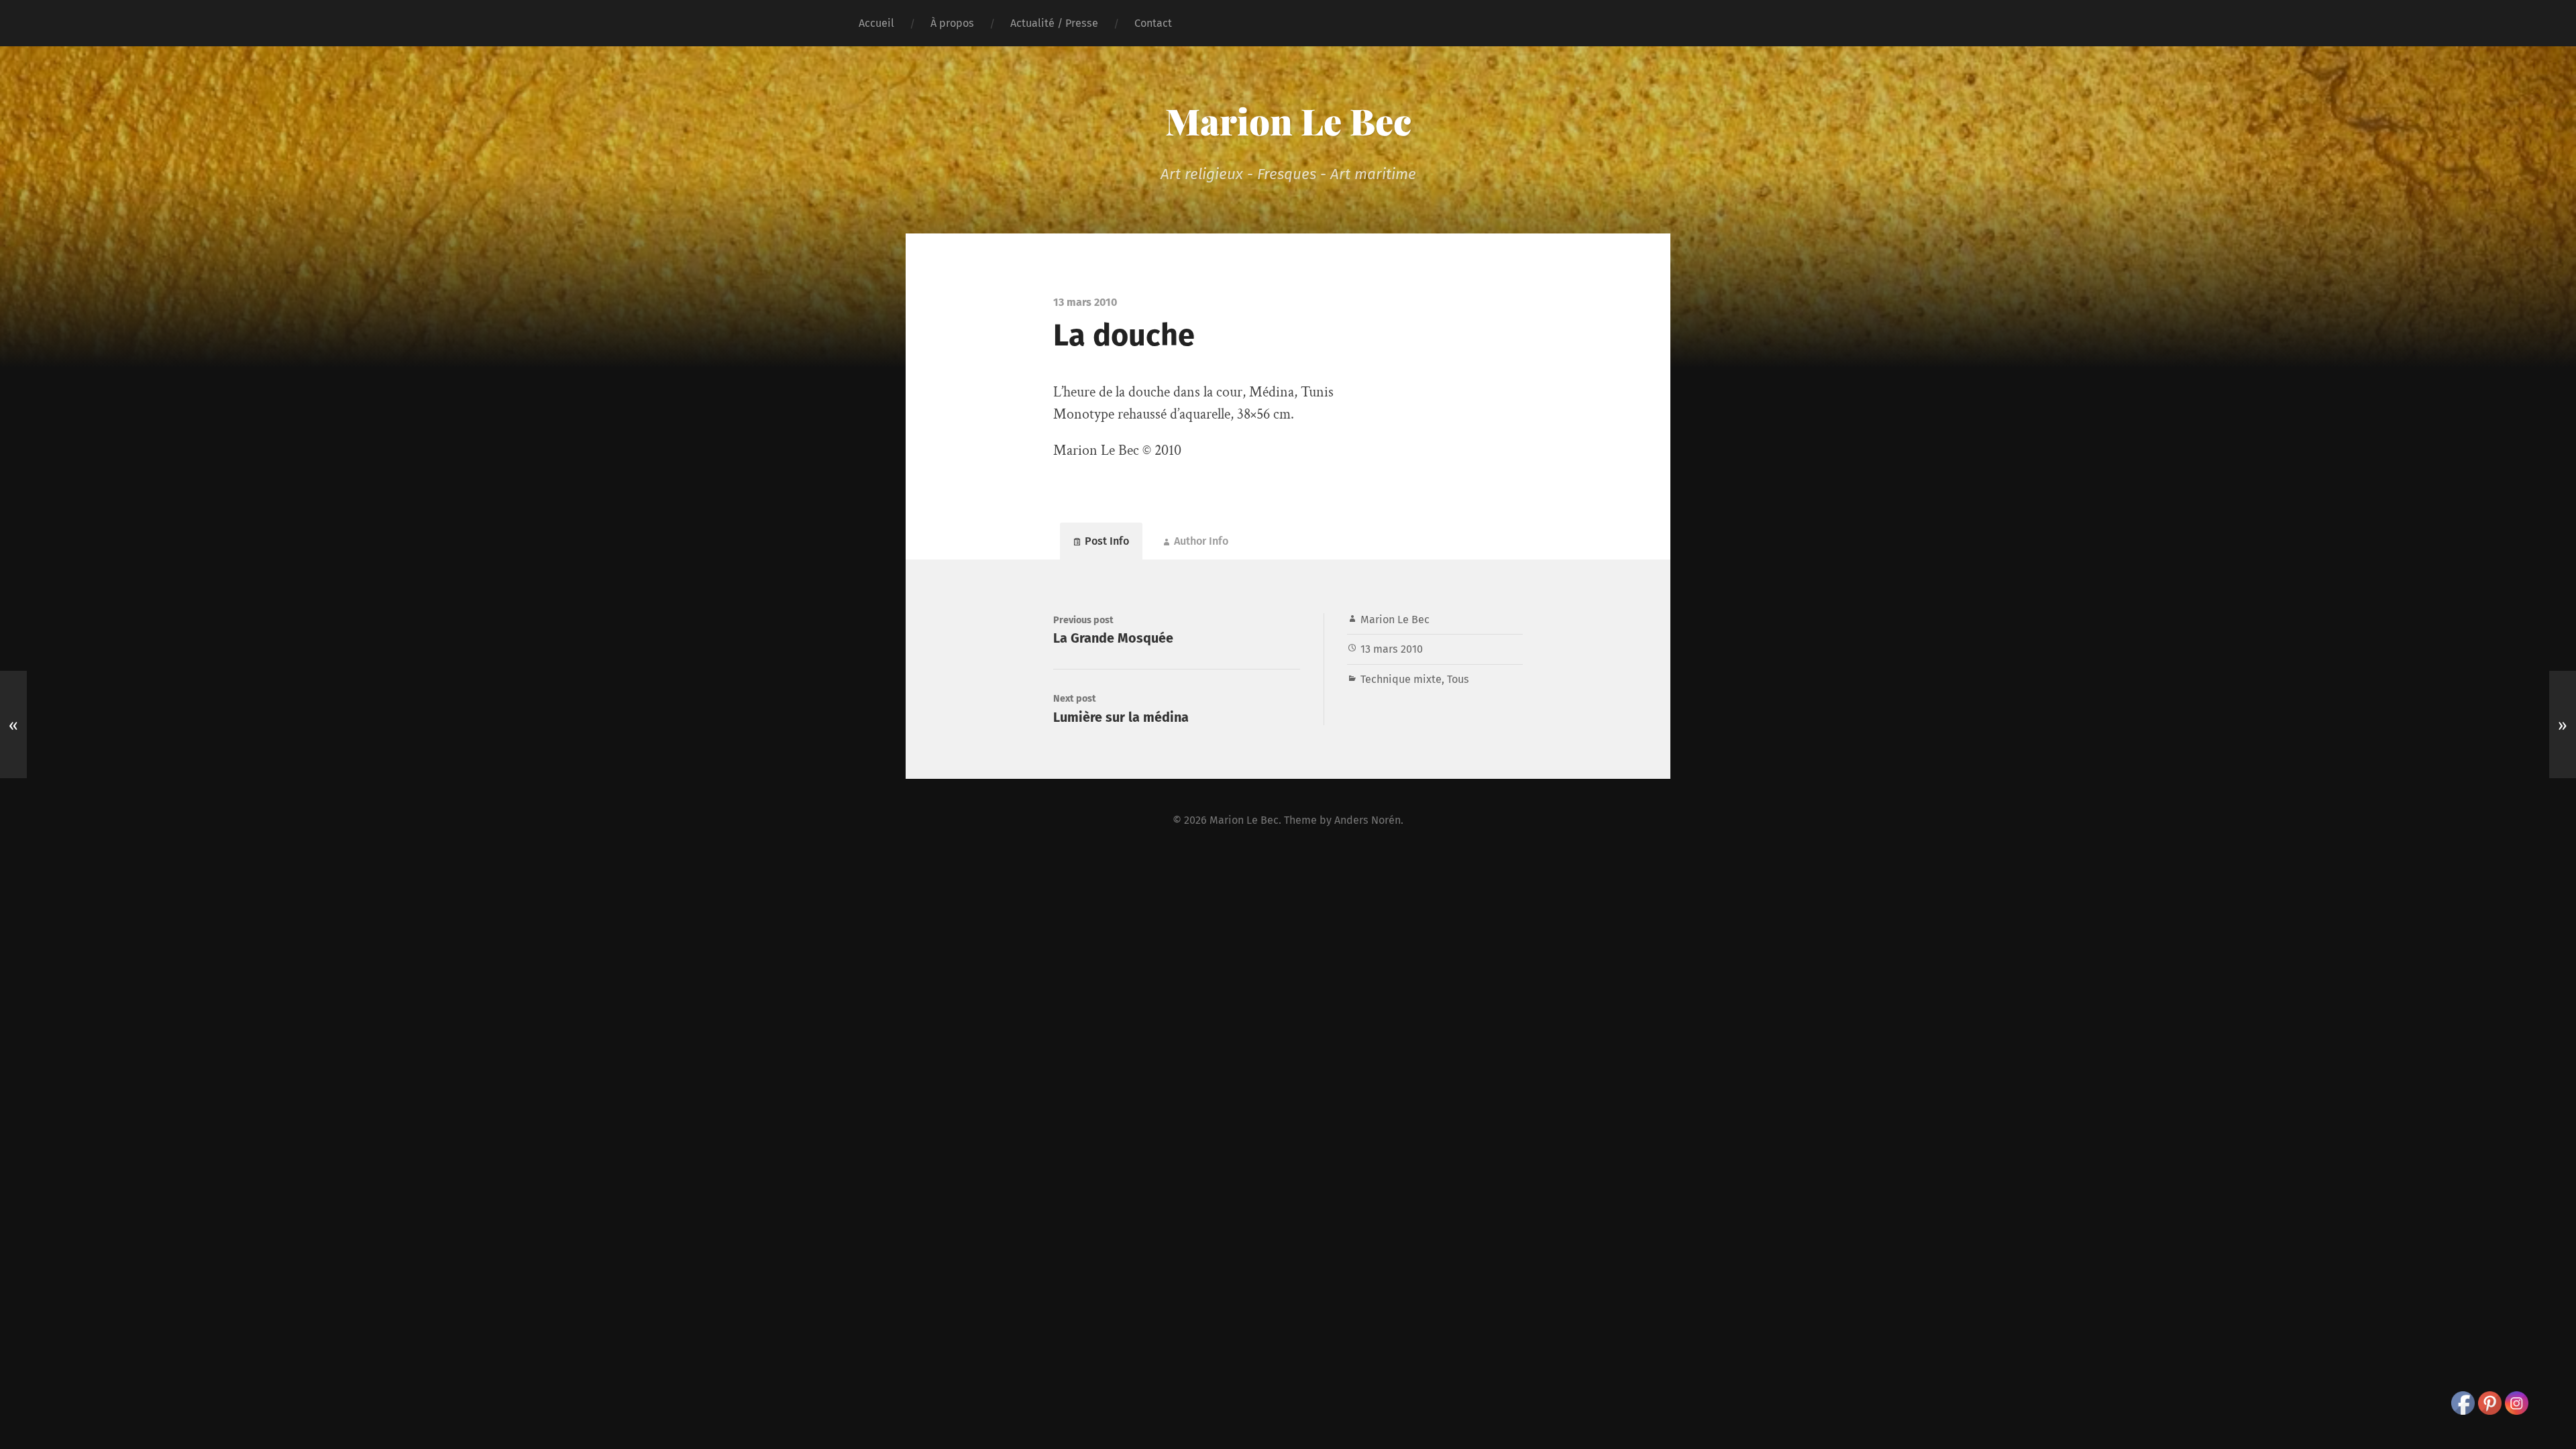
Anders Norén (1367, 820)
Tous (1458, 679)
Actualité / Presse (1054, 23)
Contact (1153, 23)
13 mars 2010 (1392, 649)
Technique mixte (1401, 679)
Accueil (876, 23)
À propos (952, 23)
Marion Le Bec (1288, 121)
